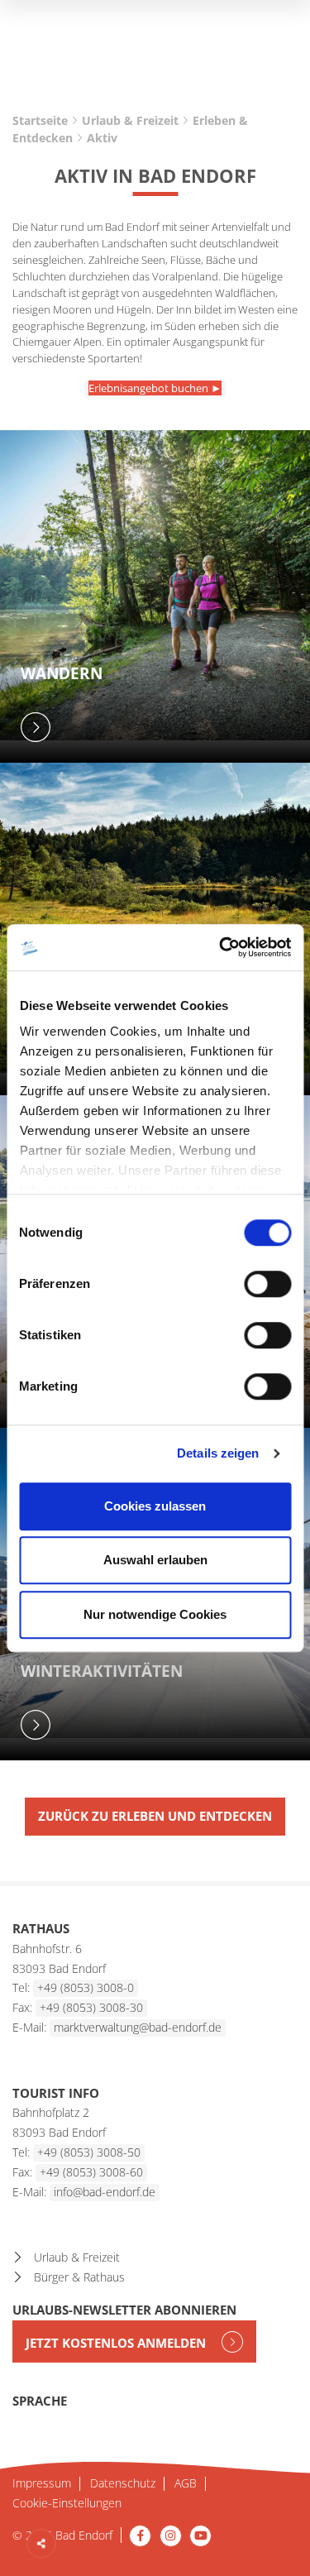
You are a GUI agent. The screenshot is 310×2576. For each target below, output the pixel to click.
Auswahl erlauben (155, 1560)
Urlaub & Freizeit (130, 120)
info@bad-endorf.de (105, 2192)
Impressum (42, 2484)
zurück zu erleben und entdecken (155, 1816)
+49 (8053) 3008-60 (91, 2172)
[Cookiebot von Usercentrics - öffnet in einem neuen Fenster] (221, 947)
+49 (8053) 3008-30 (91, 2007)
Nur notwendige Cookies (155, 1614)
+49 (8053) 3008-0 (86, 1987)
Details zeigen (218, 1453)
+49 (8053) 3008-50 (89, 2152)
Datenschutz (123, 2484)
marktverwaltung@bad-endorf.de (138, 2027)
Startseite (40, 120)
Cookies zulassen (155, 1506)
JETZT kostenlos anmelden (117, 2343)
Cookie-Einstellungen (67, 2504)
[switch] (267, 1284)
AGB (186, 2484)
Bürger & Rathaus (79, 2277)
